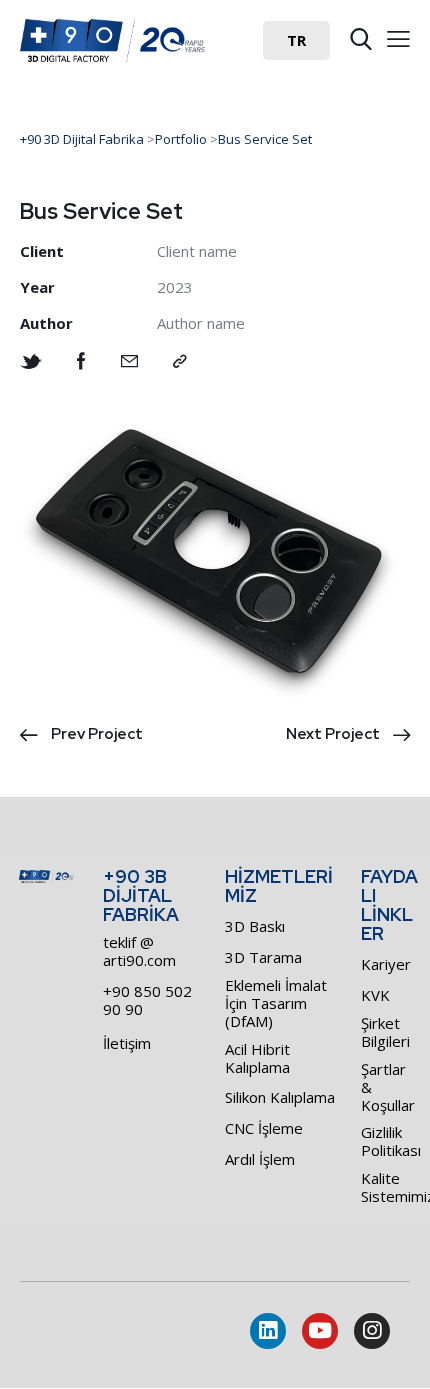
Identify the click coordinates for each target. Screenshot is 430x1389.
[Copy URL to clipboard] (180, 362)
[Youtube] (320, 1331)
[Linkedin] (268, 1331)
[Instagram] (372, 1331)
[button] (296, 40)
